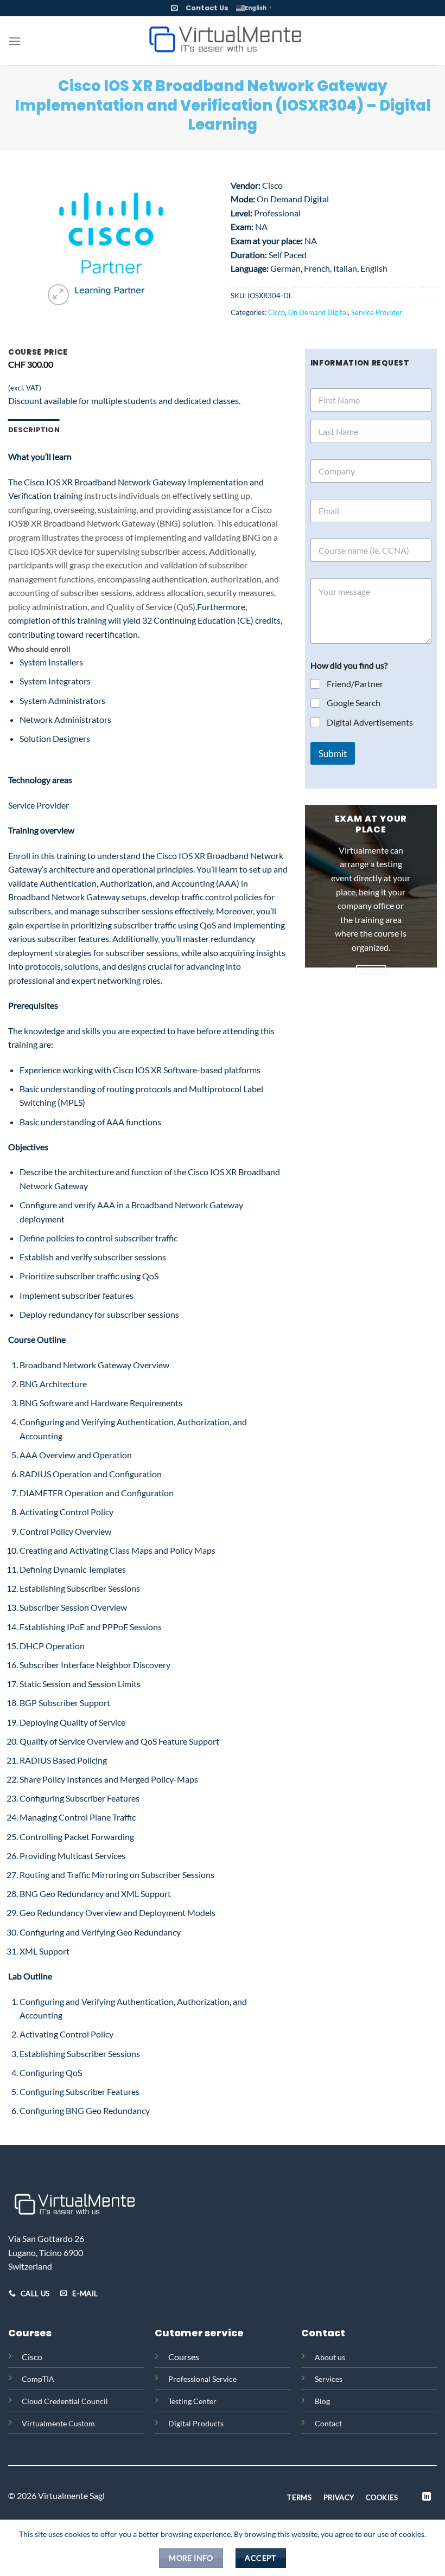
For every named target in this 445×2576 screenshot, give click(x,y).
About (325, 2357)
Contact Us (207, 8)
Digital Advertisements (370, 722)
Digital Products (196, 2423)
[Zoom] (58, 295)
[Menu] (15, 41)
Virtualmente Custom (58, 2423)
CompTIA (38, 2379)
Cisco (276, 312)
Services (329, 2379)
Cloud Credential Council (65, 2401)
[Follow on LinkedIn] (427, 2497)
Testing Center (192, 2401)
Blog (322, 2401)
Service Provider (377, 312)
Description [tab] (34, 430)
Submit (333, 754)
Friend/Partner (355, 684)
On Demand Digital (318, 312)
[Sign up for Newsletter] (174, 8)
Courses (184, 2357)
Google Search (354, 703)
